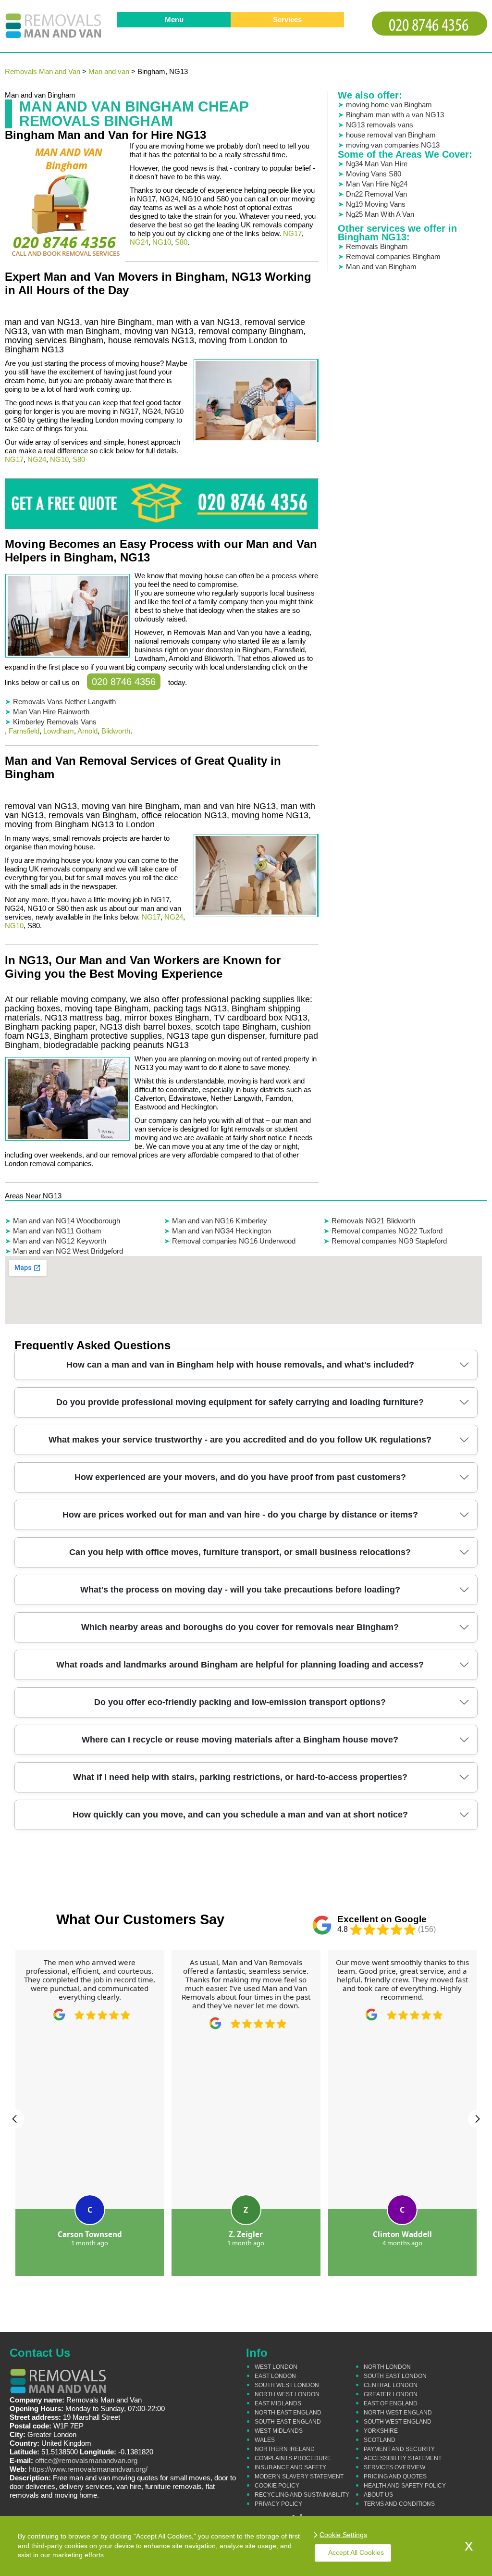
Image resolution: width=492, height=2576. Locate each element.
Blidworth (116, 731)
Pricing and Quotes (395, 2476)
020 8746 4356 (124, 682)
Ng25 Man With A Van (380, 214)
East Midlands (278, 2403)
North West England (398, 2413)
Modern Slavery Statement (299, 2476)
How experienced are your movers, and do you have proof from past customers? (240, 1477)
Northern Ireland (285, 2449)
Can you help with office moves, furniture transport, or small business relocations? (240, 1552)
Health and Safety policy (405, 2486)
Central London (391, 2385)
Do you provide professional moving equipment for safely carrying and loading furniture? (240, 1402)
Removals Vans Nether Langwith (64, 702)
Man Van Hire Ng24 (377, 184)
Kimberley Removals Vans (55, 722)
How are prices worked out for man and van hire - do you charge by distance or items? (240, 1515)
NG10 (162, 242)
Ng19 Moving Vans (376, 204)
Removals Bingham (377, 246)
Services (287, 19)
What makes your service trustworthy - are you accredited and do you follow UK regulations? (240, 1440)
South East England (288, 2422)
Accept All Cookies (356, 2552)
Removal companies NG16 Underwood (234, 1241)
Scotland (380, 2440)
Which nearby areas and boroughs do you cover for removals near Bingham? (240, 1627)
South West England (398, 2422)
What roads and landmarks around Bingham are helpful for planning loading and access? (240, 1665)
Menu (174, 19)
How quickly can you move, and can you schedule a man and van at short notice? (240, 1815)
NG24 (139, 242)
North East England (288, 2413)
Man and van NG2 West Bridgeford (68, 1251)
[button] (14, 2119)
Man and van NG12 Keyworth (60, 1241)
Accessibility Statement (403, 2458)
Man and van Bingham (381, 267)
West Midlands (279, 2431)
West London (276, 2367)
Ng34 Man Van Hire (377, 164)
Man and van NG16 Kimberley (220, 1221)
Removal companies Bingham (393, 256)
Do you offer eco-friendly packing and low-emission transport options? (240, 1702)
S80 (181, 242)
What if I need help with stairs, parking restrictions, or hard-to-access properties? (240, 1777)
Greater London (391, 2394)
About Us (378, 2495)
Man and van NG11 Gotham (57, 1231)
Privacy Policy (278, 2504)
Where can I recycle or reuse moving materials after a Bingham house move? (240, 1740)
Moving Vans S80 (374, 174)
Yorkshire (381, 2431)
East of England (391, 2403)
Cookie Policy (277, 2486)
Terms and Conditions (399, 2504)
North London (387, 2367)
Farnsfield (24, 731)
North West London (287, 2394)
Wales (265, 2440)
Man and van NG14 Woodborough (67, 1221)
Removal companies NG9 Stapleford (389, 1241)
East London (275, 2376)
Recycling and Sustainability (302, 2495)
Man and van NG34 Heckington (221, 1231)
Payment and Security (399, 2449)
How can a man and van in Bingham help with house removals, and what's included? (240, 1365)
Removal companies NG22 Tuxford (387, 1231)
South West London (287, 2385)
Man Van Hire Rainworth (51, 712)
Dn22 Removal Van (376, 194)
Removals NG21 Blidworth (373, 1221)
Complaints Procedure (293, 2458)
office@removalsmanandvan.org (86, 2460)
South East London (395, 2376)
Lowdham (59, 731)
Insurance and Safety (290, 2467)
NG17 (292, 233)
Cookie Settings (343, 2535)
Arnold (87, 731)
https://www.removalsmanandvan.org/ (88, 2469)
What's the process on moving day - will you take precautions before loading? (240, 1590)
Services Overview (394, 2467)
